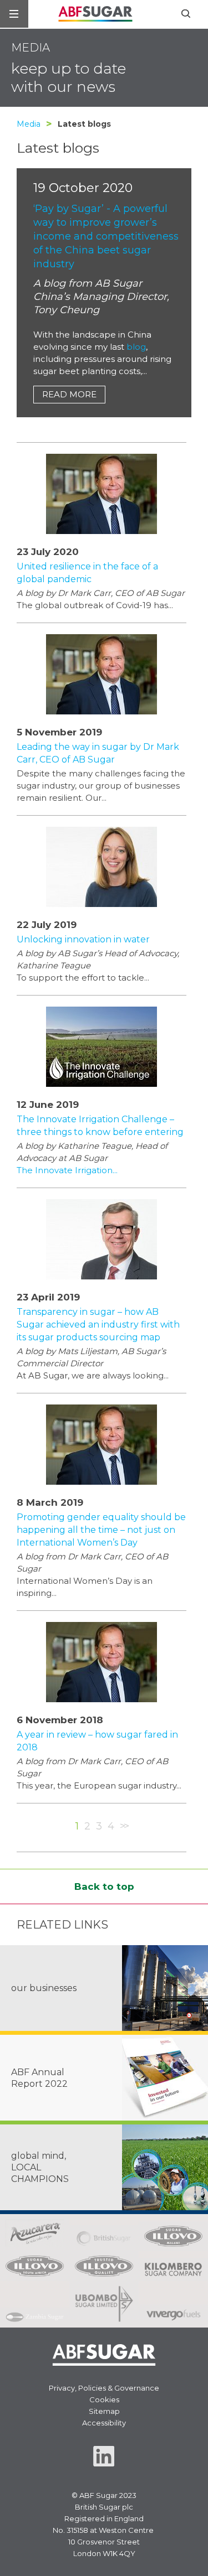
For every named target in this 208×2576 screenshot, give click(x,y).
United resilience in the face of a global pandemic (87, 573)
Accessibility (104, 2423)
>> (124, 1826)
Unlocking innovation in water (83, 939)
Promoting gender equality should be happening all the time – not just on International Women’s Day (101, 1530)
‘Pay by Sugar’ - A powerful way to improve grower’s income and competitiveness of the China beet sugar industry (106, 236)
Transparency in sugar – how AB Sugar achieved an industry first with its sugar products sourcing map (98, 1325)
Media (29, 124)
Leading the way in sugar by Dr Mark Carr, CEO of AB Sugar (98, 753)
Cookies (104, 2399)
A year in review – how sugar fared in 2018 (97, 1741)
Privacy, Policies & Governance (104, 2388)
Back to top (104, 1886)
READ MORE (69, 394)
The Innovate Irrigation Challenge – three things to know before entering (100, 1126)
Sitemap (104, 2411)
